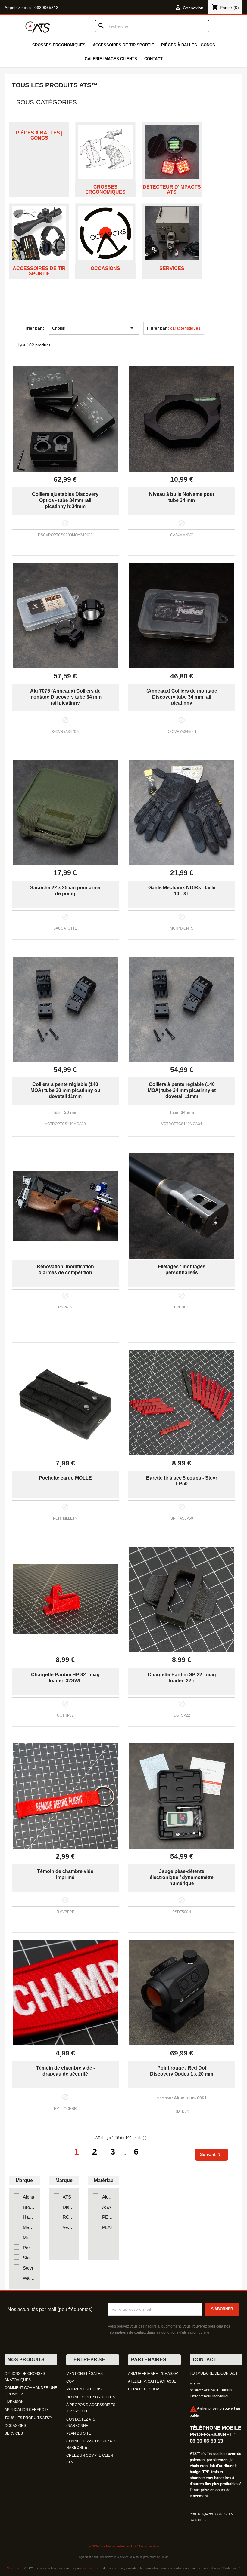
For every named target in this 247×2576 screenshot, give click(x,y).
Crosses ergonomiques (59, 45)
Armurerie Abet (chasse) (153, 2374)
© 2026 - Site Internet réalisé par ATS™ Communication (124, 2546)
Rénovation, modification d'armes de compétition (65, 1269)
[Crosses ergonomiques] (105, 152)
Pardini (29, 2248)
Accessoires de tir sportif (123, 45)
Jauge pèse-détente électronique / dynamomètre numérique (182, 1877)
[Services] (172, 233)
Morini (29, 2238)
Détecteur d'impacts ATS (172, 190)
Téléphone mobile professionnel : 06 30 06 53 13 (216, 2434)
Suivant (211, 2155)
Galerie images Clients (111, 59)
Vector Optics (69, 2227)
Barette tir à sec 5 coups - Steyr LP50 (182, 1481)
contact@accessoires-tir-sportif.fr (211, 2517)
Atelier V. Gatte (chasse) (153, 2381)
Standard (29, 2258)
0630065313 (46, 8)
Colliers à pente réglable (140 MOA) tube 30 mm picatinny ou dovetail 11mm (65, 1090)
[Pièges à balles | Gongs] (39, 125)
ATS (67, 2197)
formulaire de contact (214, 2373)
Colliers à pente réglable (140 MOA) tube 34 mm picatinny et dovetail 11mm (182, 1090)
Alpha (28, 2197)
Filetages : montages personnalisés (182, 1269)
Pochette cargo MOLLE (65, 1478)
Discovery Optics (69, 2207)
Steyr (28, 2268)
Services (172, 268)
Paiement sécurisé (85, 2389)
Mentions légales (84, 2374)
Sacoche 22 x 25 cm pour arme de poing (65, 890)
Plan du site (79, 2433)
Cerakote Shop (144, 2389)
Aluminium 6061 (108, 2197)
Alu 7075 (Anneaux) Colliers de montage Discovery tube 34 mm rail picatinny (65, 697)
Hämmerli (29, 2217)
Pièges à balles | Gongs (188, 45)
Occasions (105, 268)
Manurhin (29, 2227)
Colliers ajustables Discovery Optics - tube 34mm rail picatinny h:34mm (65, 500)
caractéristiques (185, 328)
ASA (107, 2207)
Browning (29, 2207)
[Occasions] (105, 233)
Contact (153, 59)
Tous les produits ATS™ (29, 2418)
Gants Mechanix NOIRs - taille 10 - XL (182, 890)
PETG (108, 2217)
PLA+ (108, 2227)
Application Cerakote (27, 2410)
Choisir (94, 328)
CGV (70, 2381)
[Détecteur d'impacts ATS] (172, 152)
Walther (29, 2278)
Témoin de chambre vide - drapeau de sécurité (65, 2071)
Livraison (14, 2402)
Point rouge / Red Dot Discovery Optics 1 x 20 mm (182, 2071)
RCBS (69, 2217)
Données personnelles (91, 2397)
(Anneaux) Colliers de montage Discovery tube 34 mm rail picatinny (182, 697)
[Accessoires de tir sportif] (39, 233)
